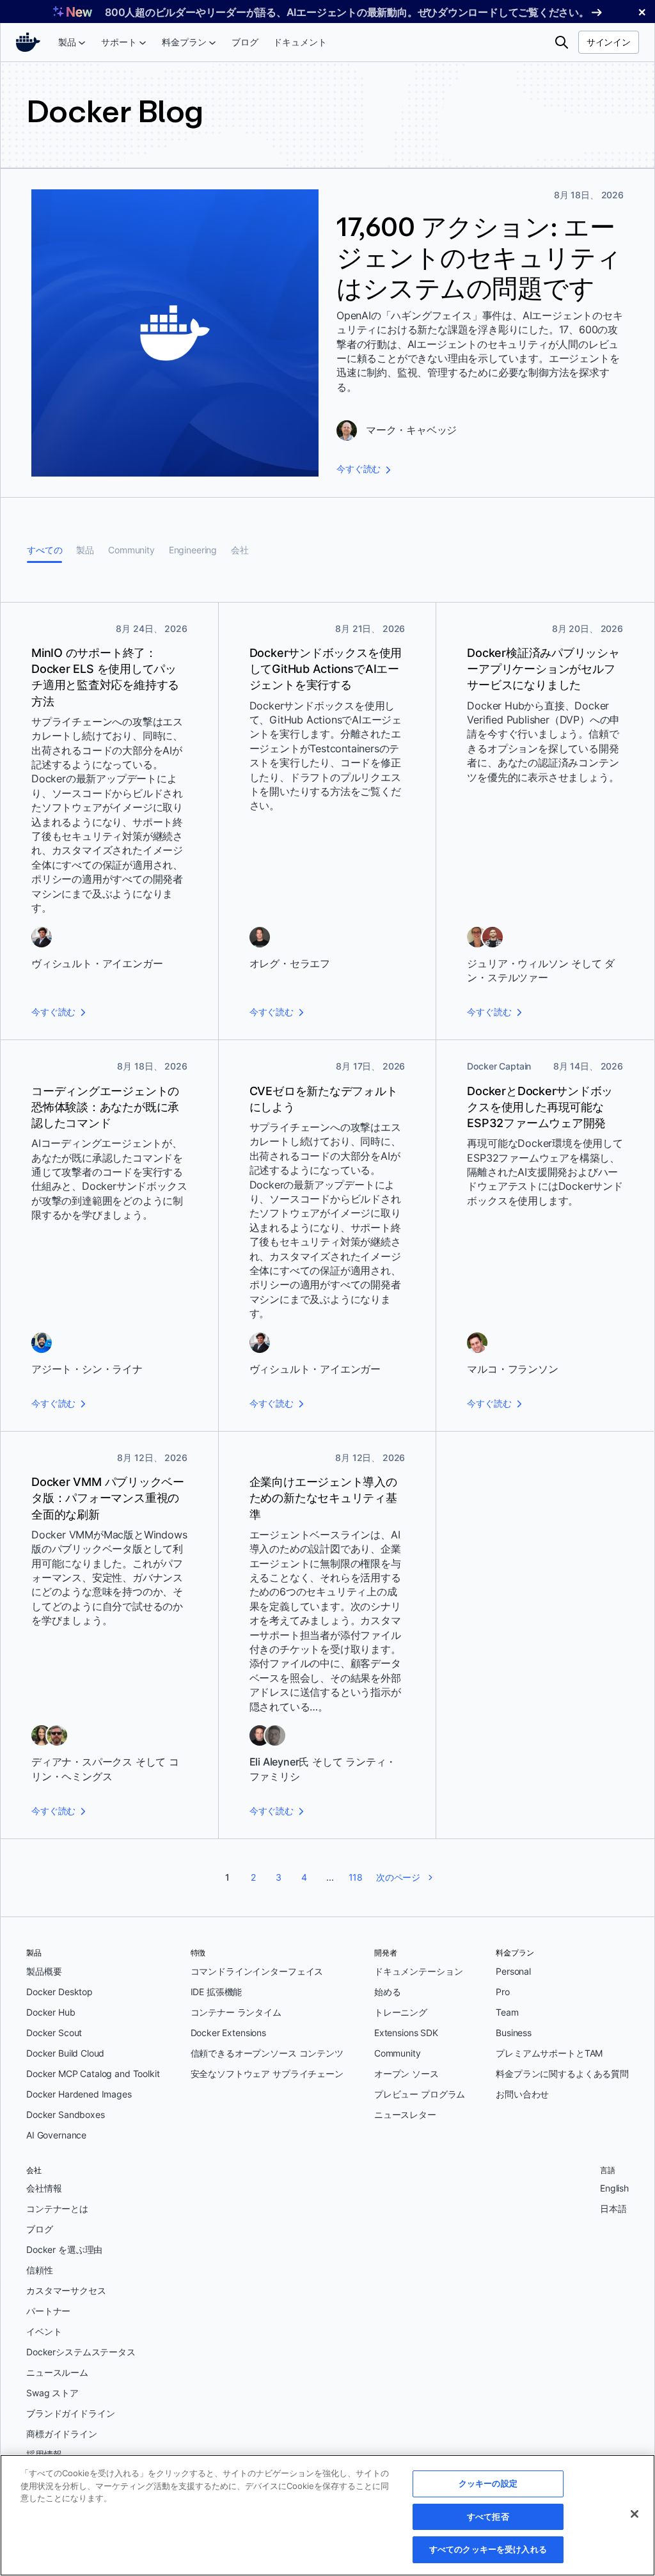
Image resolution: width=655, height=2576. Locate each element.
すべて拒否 (488, 2517)
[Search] (562, 42)
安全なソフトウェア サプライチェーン (267, 2074)
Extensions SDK (406, 2033)
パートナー (48, 2311)
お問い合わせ (522, 2094)
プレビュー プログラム (420, 2094)
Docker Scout (54, 2033)
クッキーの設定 (488, 2483)
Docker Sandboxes (66, 2114)
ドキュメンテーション (419, 1971)
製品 (85, 550)
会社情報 (44, 2188)
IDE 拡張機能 (217, 1992)
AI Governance (56, 2135)
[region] (327, 2515)
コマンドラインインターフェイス (257, 1971)
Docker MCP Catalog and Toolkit (93, 2074)
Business (514, 2033)
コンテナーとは (57, 2209)
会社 (240, 550)
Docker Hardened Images (79, 2094)
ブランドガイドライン (71, 2413)
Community (131, 550)
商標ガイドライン (62, 2434)
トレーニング (401, 2012)
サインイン (609, 42)
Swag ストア (52, 2393)
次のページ (398, 1877)
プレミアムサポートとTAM (549, 2053)
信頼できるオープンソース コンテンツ (267, 2053)
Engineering (193, 550)
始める (388, 1992)
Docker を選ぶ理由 (64, 2249)
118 (356, 1877)
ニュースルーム (57, 2372)
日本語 (613, 2209)
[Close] (635, 2514)
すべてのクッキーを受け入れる (488, 2549)
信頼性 (40, 2270)
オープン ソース (406, 2074)
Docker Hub (51, 2012)
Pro (503, 1992)
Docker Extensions (228, 2033)
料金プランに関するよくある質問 (562, 2074)
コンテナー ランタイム (236, 2012)
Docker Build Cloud (65, 2053)
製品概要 (44, 1971)
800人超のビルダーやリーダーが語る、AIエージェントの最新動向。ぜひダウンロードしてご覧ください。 (347, 12)
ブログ (40, 2229)
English (614, 2188)
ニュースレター (405, 2114)
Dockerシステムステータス (81, 2352)
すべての (44, 550)
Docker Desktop (59, 1992)
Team (507, 2012)
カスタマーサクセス (66, 2290)
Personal (513, 1971)
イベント (44, 2331)
